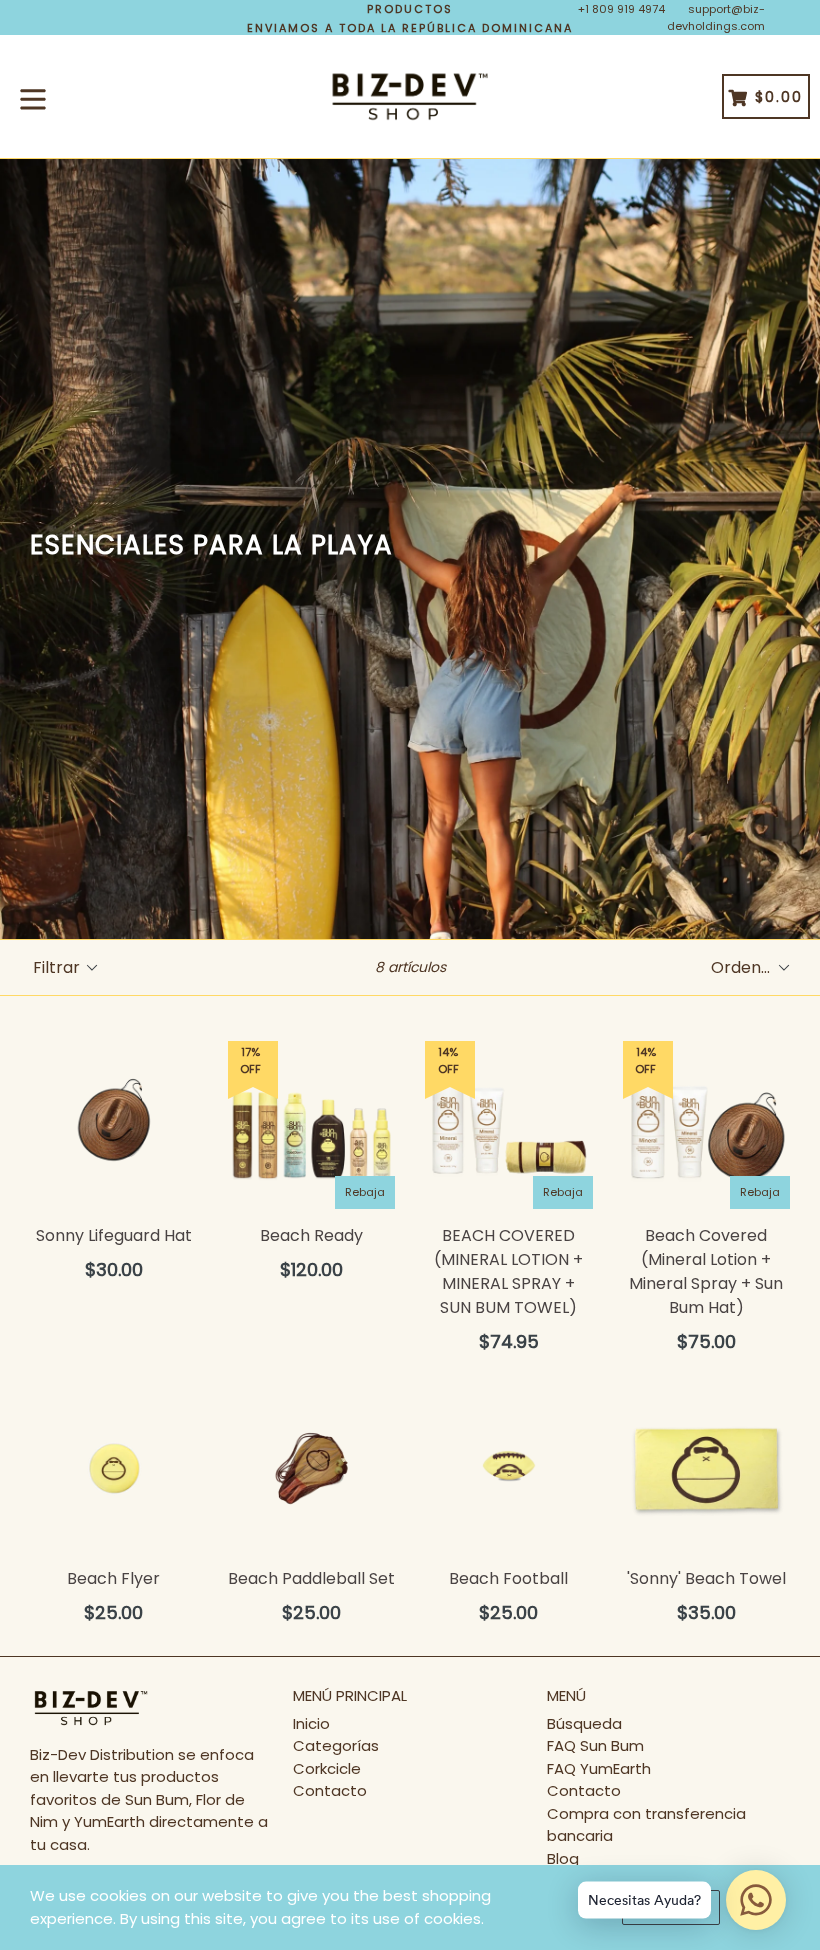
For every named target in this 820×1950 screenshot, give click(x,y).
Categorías (336, 1745)
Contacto (330, 1790)
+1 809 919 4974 (621, 9)
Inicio (311, 1723)
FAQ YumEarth (599, 1768)
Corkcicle (327, 1768)
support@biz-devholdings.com (716, 17)
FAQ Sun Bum (595, 1745)
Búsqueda (584, 1723)
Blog (563, 1858)
